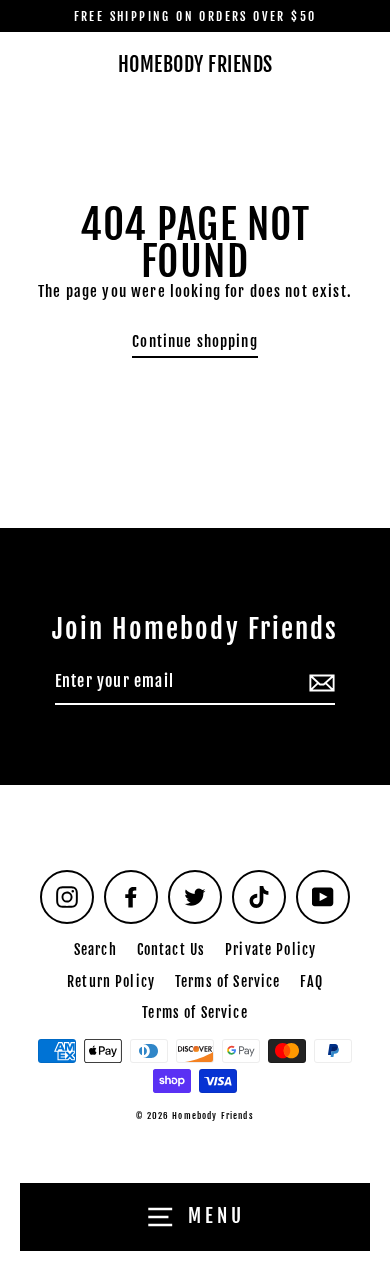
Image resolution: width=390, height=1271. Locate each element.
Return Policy (111, 981)
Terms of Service (227, 981)
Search (95, 949)
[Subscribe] (319, 683)
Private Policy (270, 949)
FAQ (311, 981)
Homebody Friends (195, 65)
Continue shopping (195, 341)
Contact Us (171, 949)
